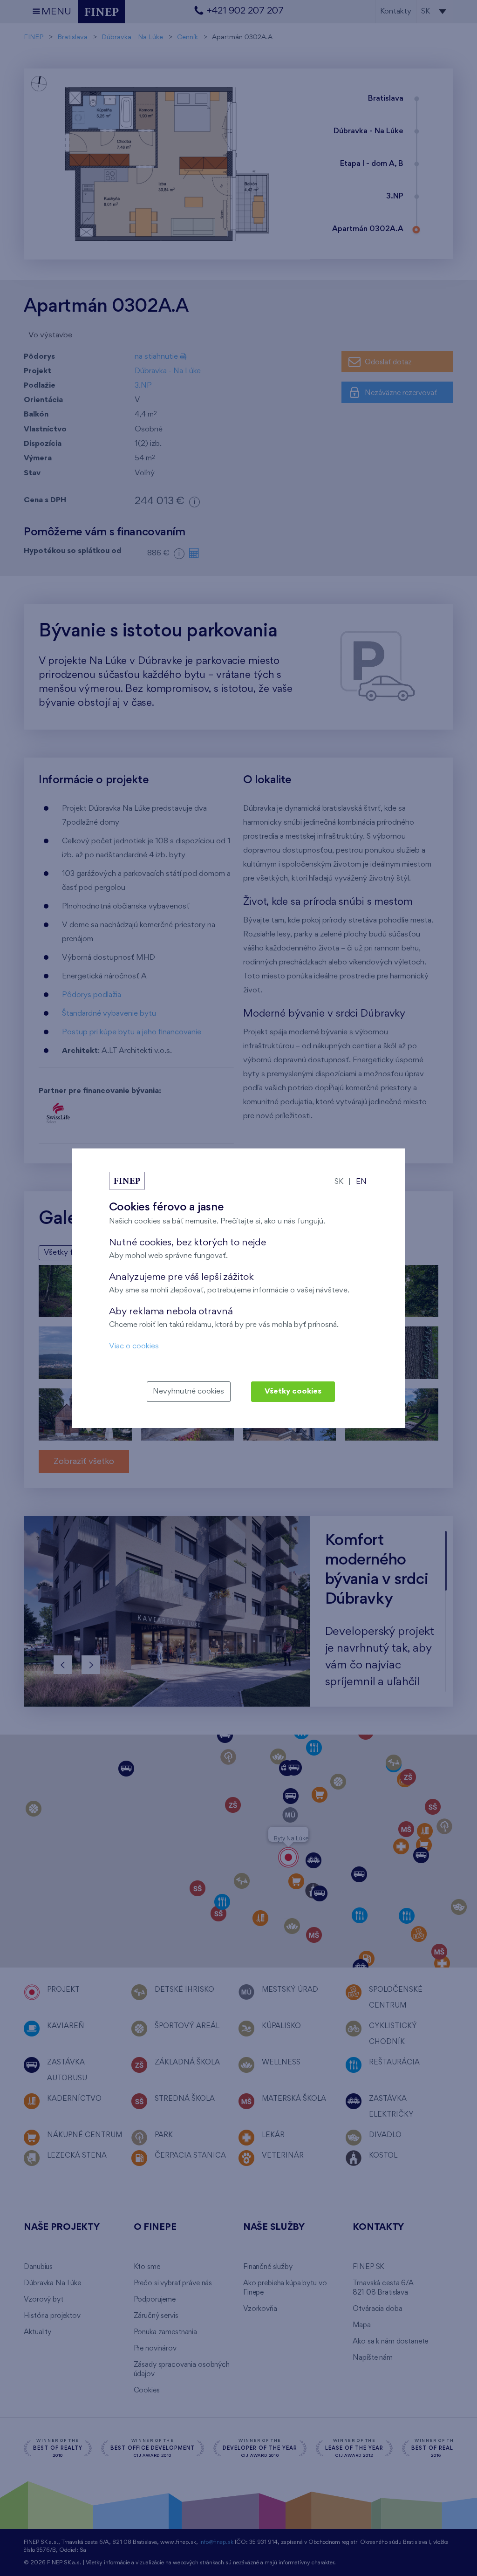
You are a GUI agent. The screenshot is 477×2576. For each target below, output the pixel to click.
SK (339, 1182)
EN (361, 1182)
